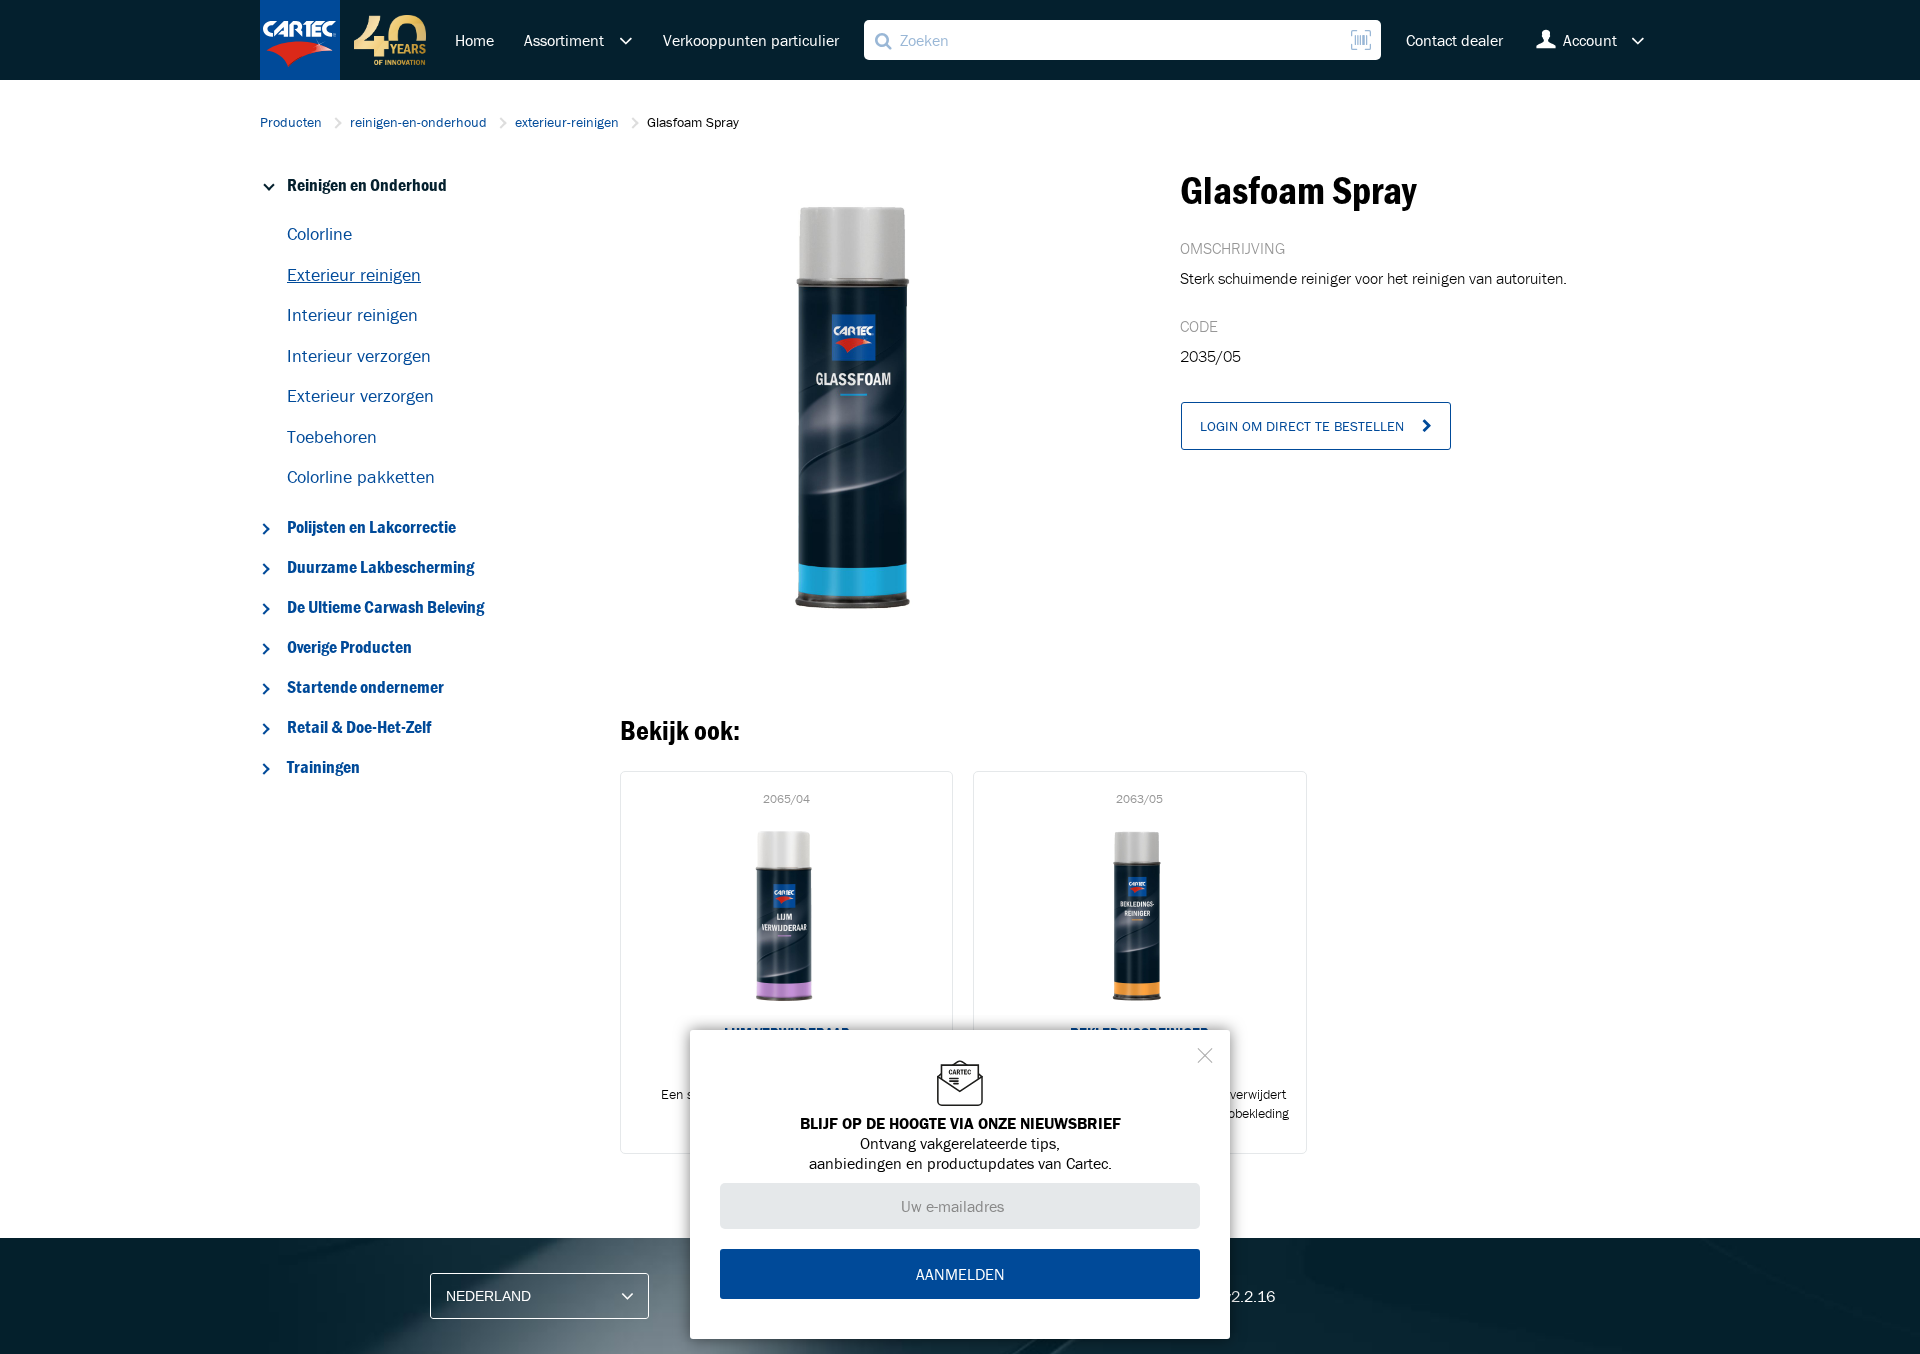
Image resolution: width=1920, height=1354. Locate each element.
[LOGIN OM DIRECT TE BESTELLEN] (1316, 445)
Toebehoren (332, 436)
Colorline (319, 233)
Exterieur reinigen (354, 274)
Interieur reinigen (352, 314)
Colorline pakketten (361, 476)
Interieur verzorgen (359, 355)
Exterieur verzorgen (360, 395)
